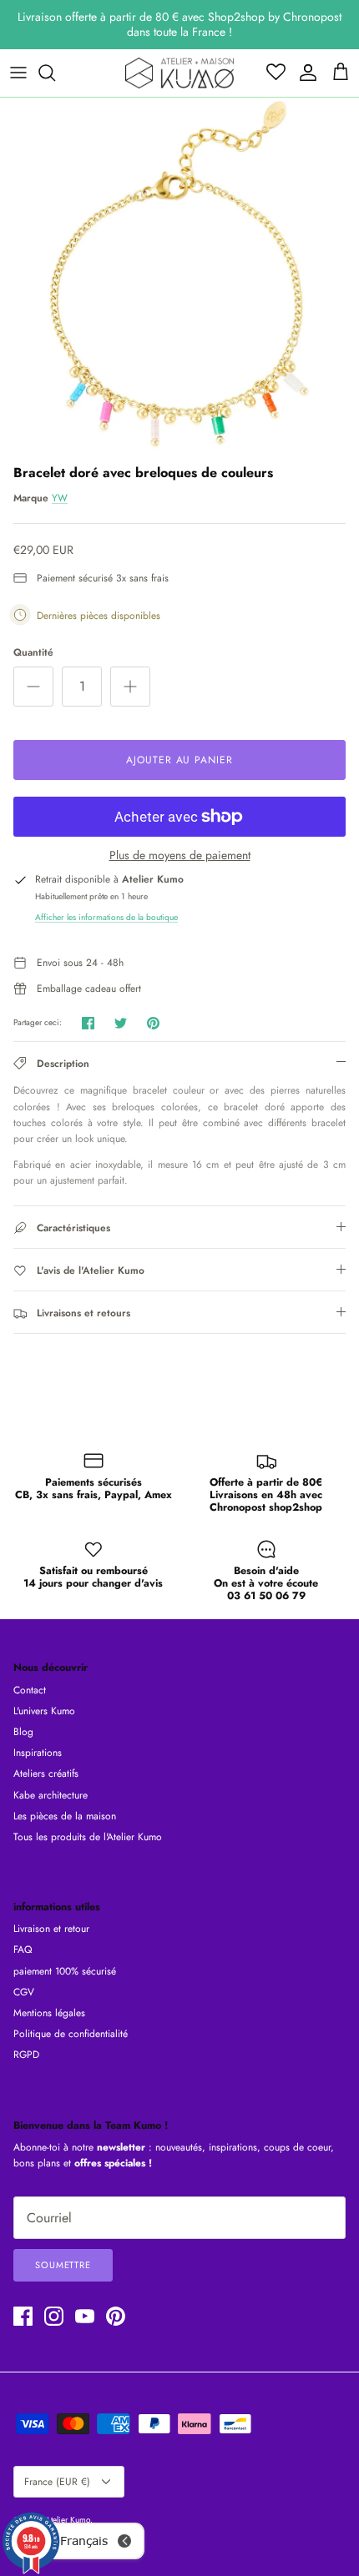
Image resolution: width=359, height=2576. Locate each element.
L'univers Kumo (44, 1711)
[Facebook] (23, 2316)
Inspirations (38, 1753)
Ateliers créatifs (46, 1774)
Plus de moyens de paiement (180, 855)
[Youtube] (85, 2316)
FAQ (23, 1950)
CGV (24, 1992)
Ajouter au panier (179, 760)
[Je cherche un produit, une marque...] (55, 73)
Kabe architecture (51, 1795)
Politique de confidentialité (71, 2034)
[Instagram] (54, 2316)
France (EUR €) (57, 2482)
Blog (23, 1732)
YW (60, 498)
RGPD (26, 2055)
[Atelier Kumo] (179, 73)
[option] (179, 277)
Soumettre (63, 2265)
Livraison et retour (51, 1929)
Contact (30, 1690)
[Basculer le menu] (18, 73)
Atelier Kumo (68, 2520)
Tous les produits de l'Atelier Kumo (88, 1837)
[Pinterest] (116, 2316)
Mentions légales (49, 2013)
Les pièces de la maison (65, 1816)
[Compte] (304, 73)
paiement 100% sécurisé (65, 1971)
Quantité (33, 653)
